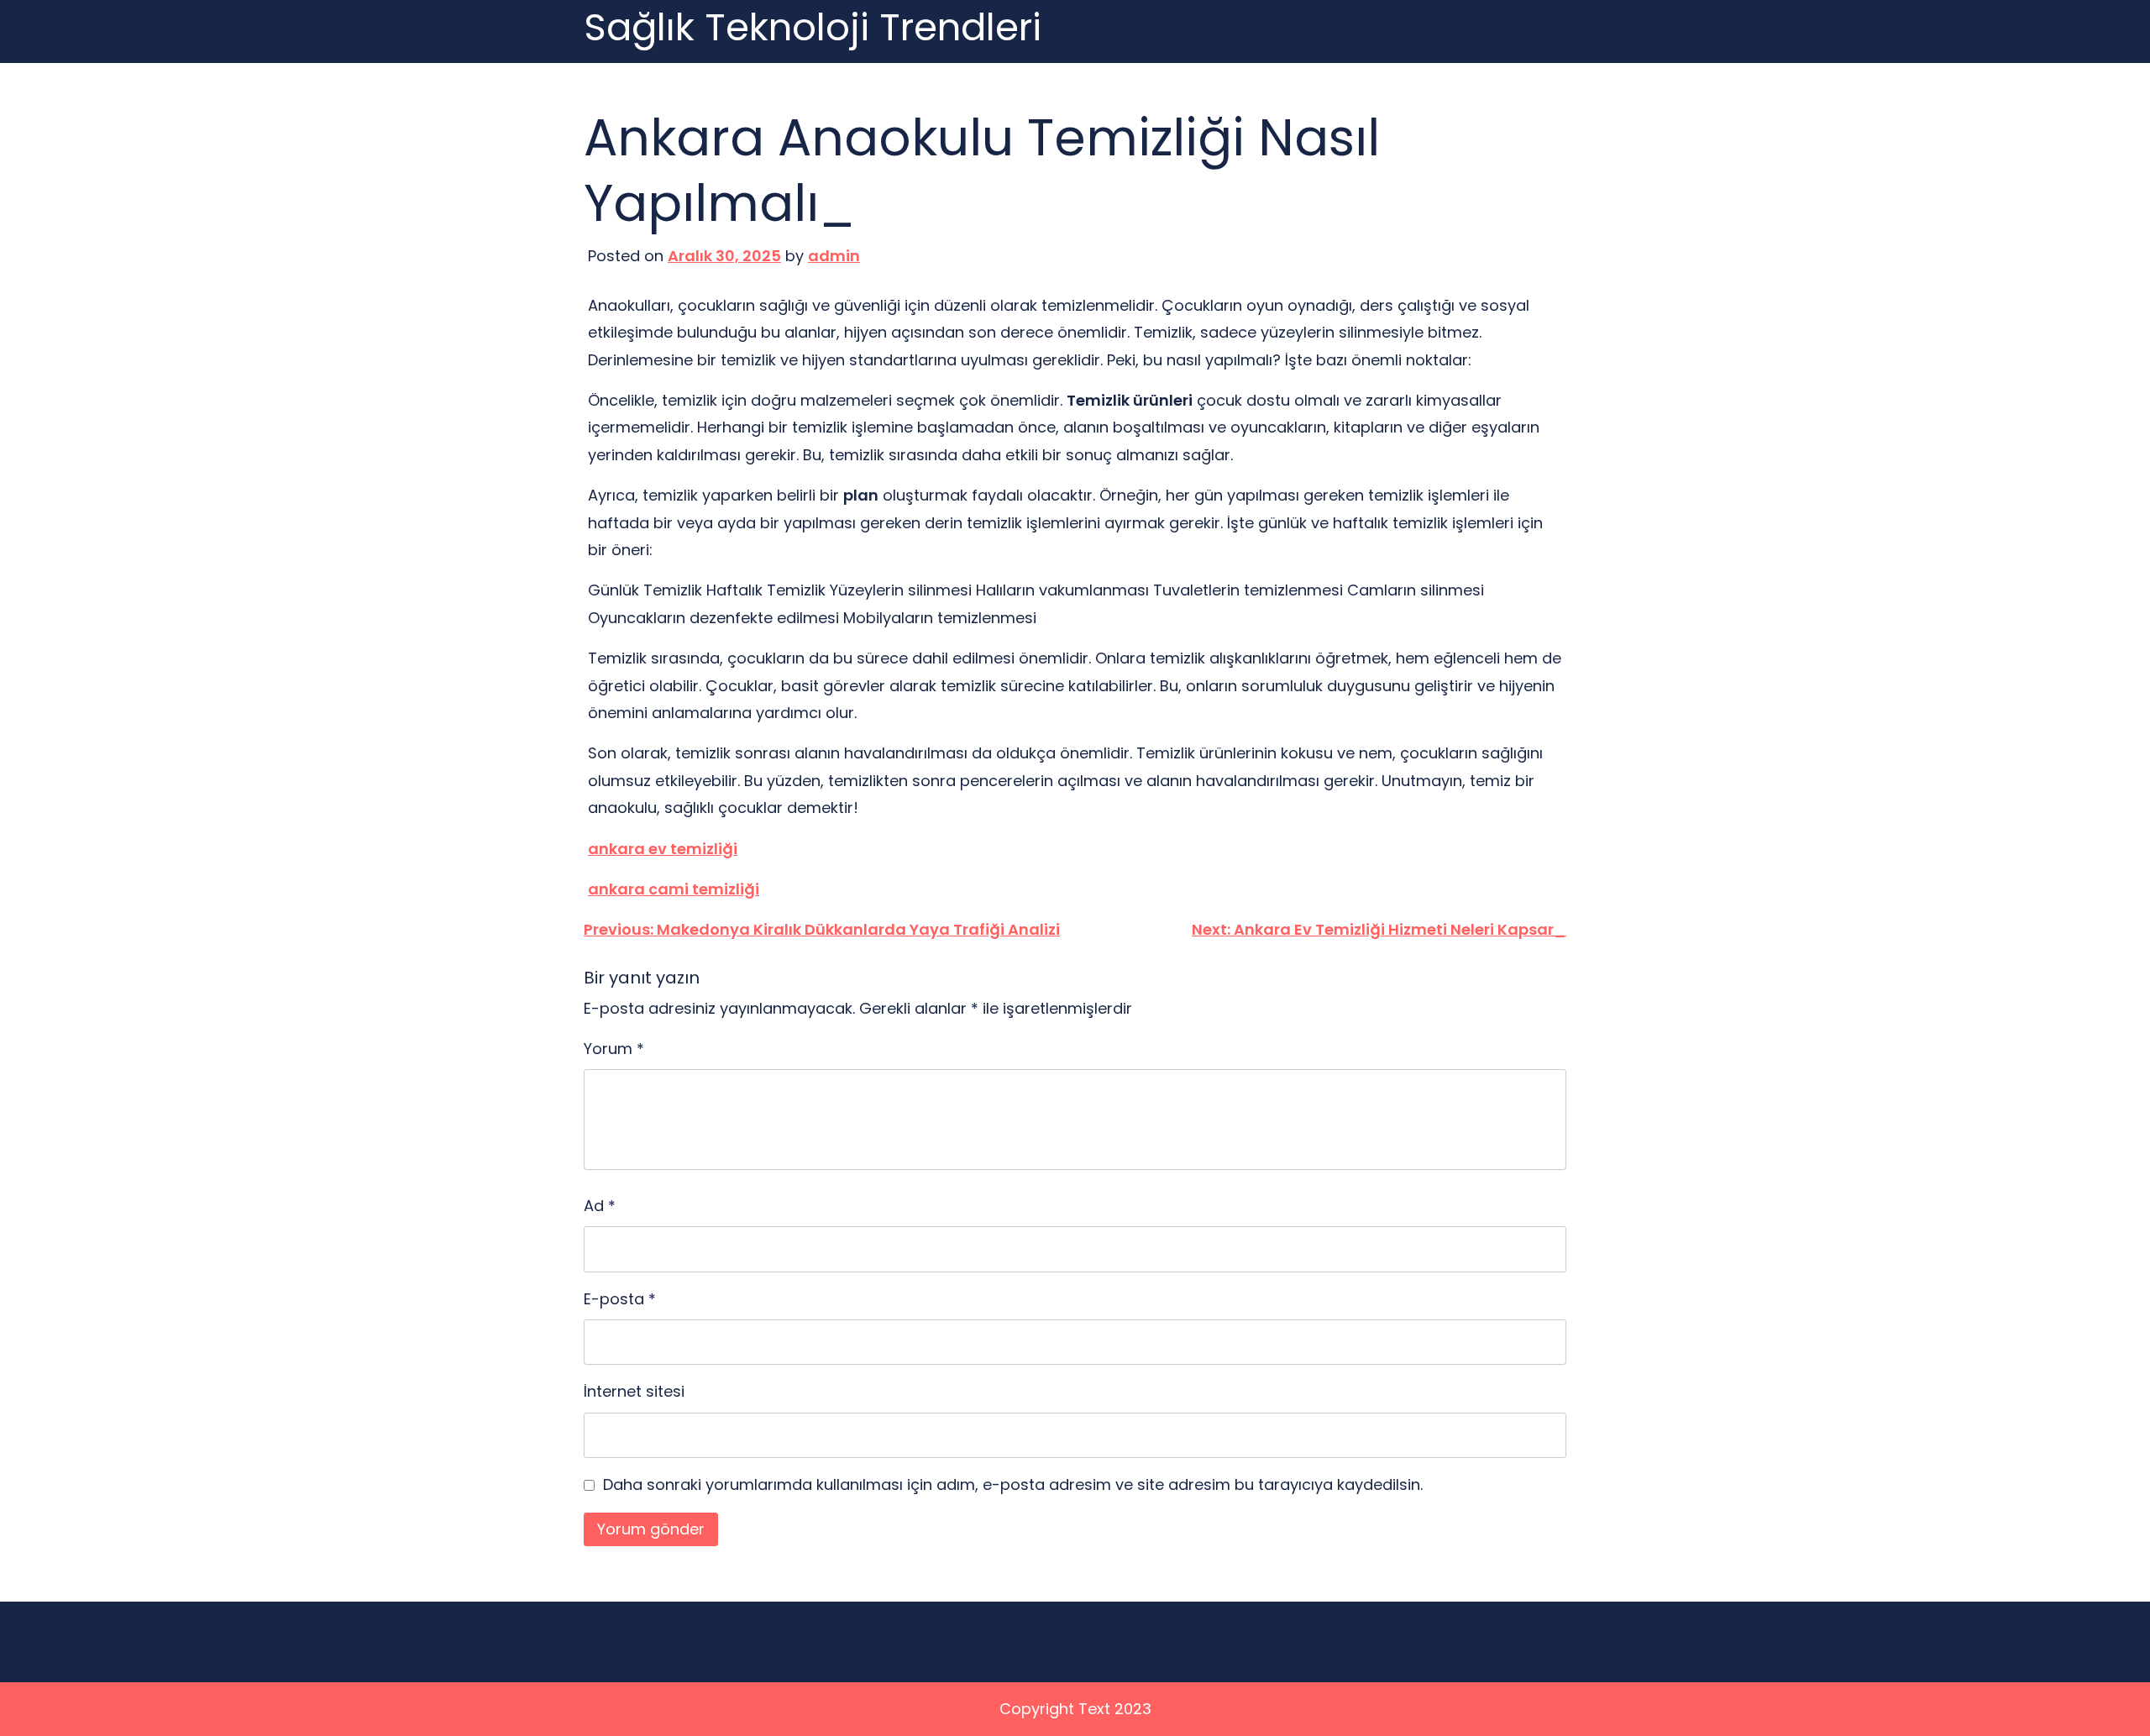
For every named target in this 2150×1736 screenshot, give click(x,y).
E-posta (620, 1299)
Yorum (614, 1049)
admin (834, 256)
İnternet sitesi (634, 1391)
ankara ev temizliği (663, 849)
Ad (600, 1206)
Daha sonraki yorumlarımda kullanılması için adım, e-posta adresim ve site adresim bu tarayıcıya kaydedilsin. (1013, 1484)
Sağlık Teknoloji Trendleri (813, 28)
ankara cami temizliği (674, 889)
